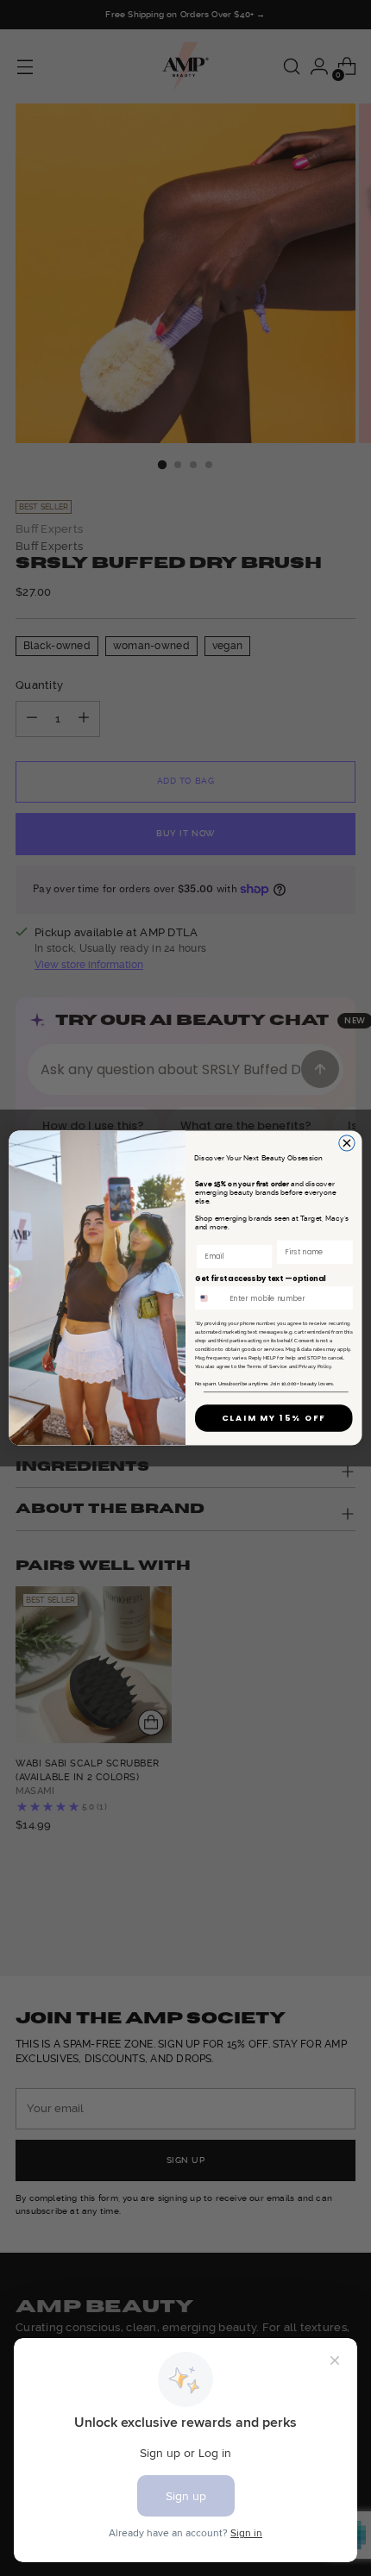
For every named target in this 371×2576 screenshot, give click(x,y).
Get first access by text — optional (261, 1279)
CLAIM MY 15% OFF (274, 1418)
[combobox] (211, 1298)
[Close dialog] (347, 1143)
